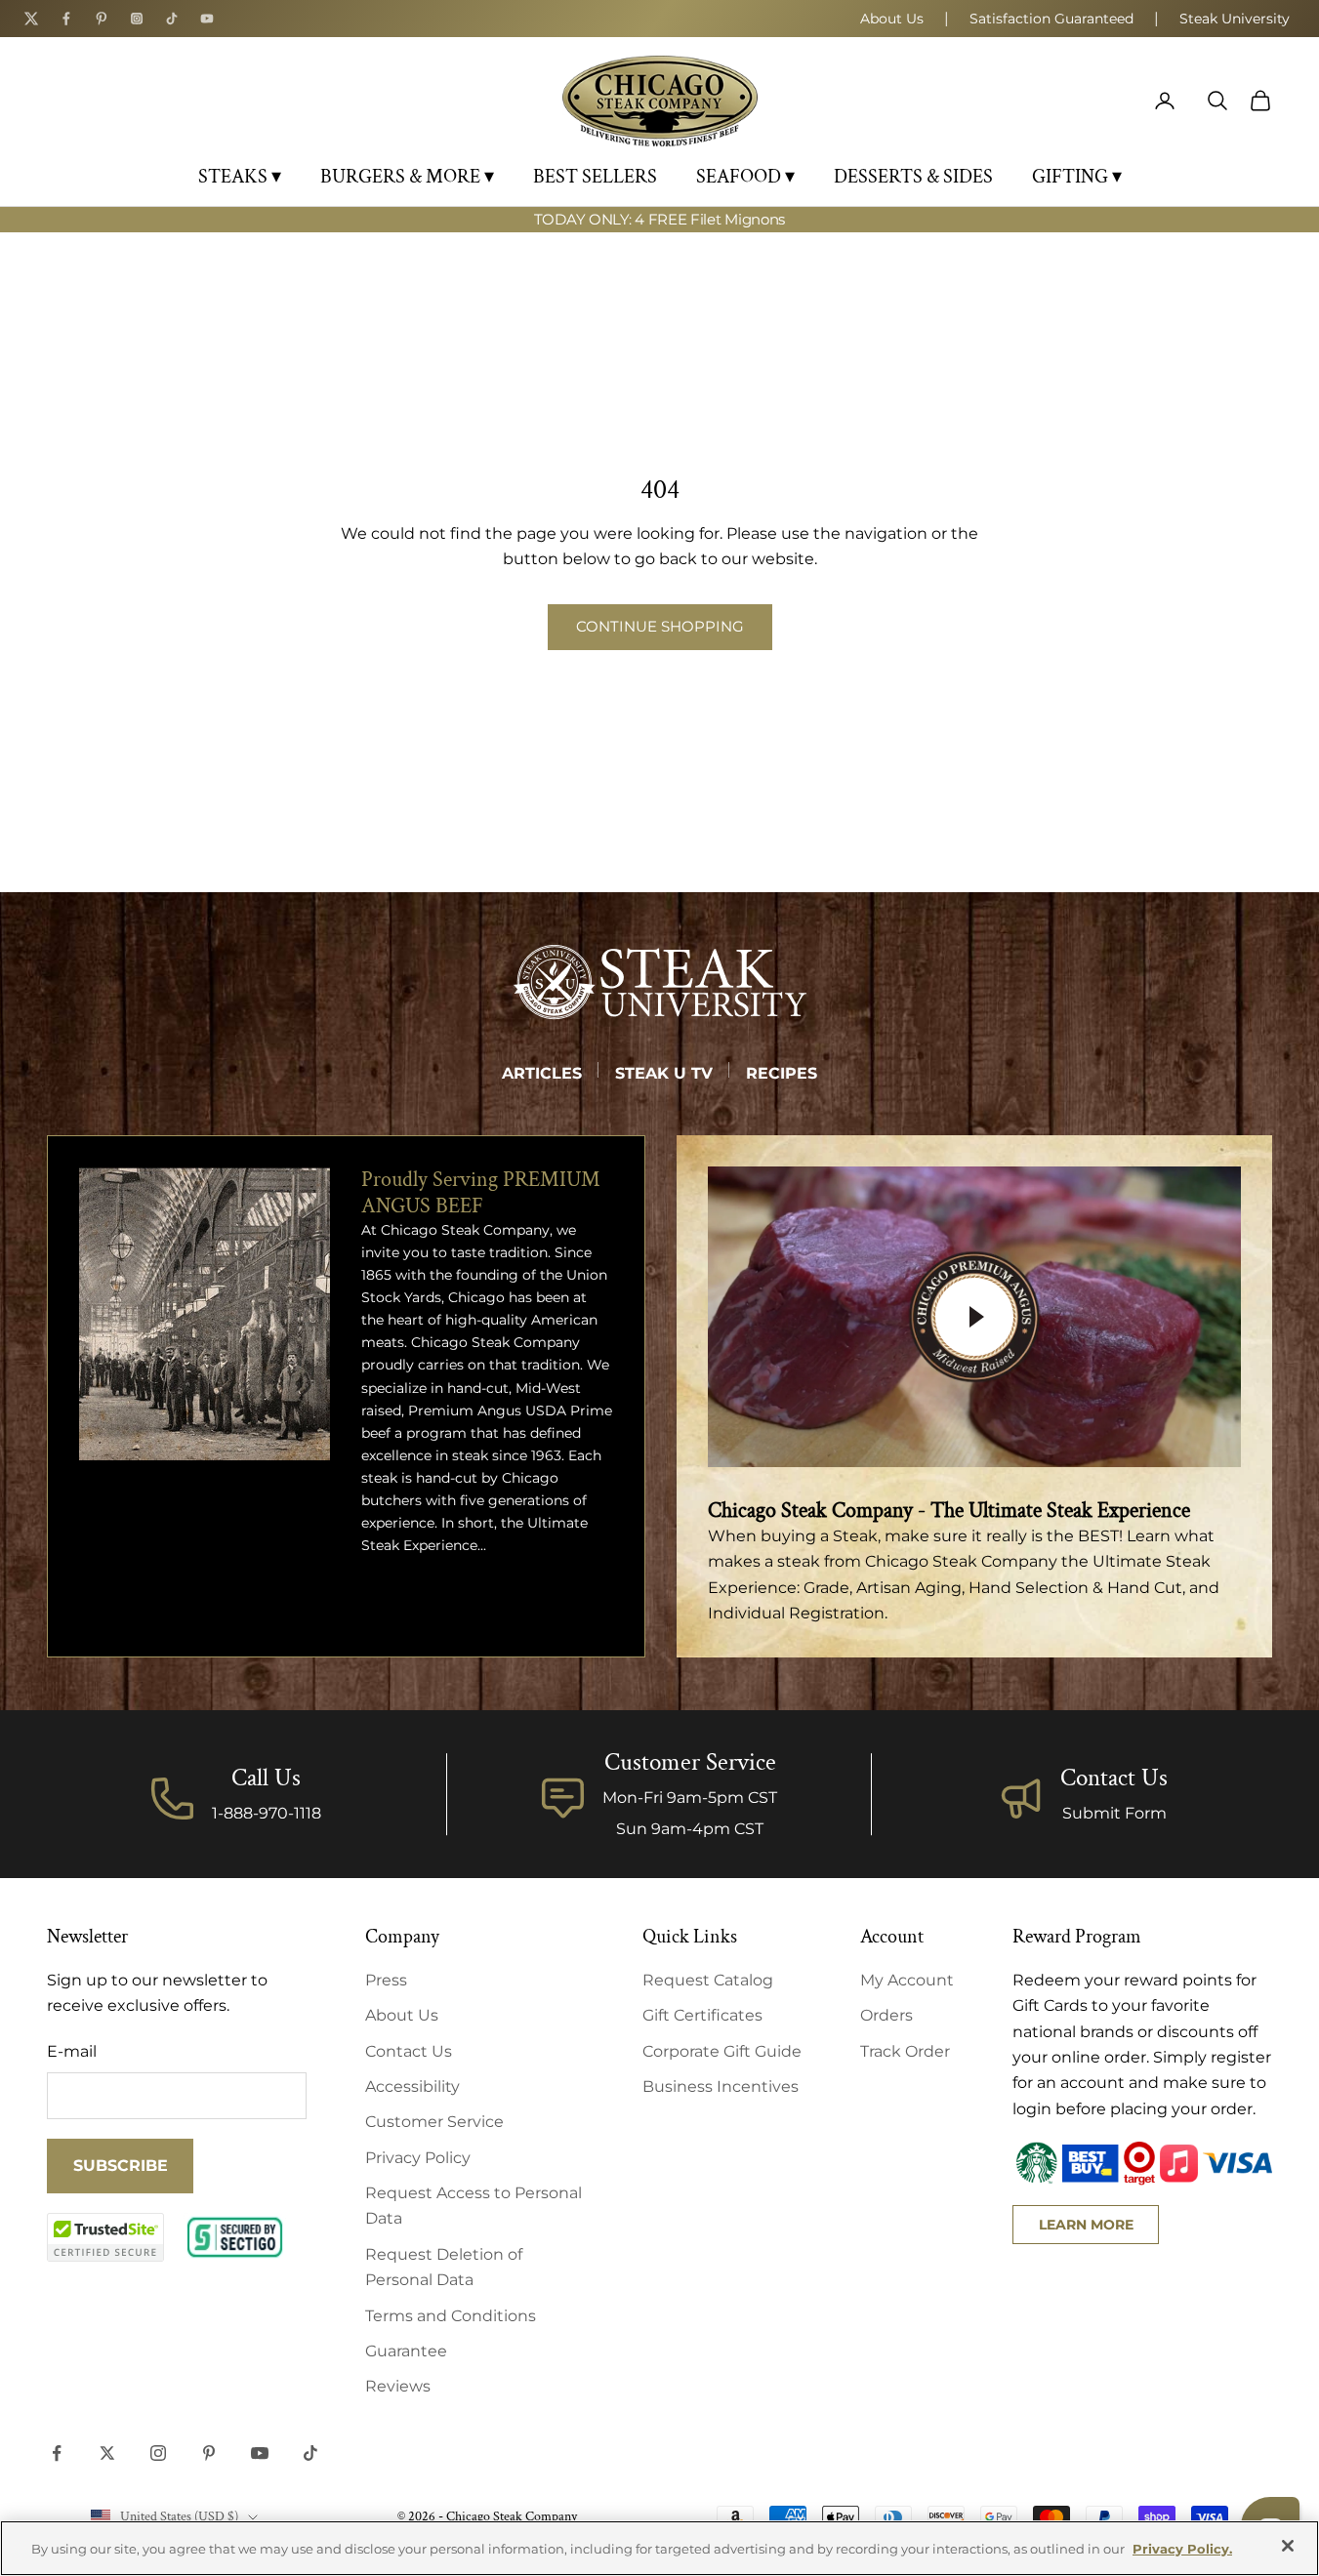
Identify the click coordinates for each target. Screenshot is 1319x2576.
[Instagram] (137, 19)
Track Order (905, 2051)
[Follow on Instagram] (158, 2453)
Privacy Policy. (1182, 2549)
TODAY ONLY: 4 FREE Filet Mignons (659, 219)
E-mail (72, 2051)
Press (386, 1980)
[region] (659, 2548)
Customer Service (434, 2122)
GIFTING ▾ (1077, 177)
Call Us (266, 1778)
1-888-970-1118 (267, 1813)
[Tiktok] (172, 19)
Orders (886, 2015)
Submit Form (1114, 1813)
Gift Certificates (702, 2015)
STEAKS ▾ (240, 177)
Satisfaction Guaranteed (1051, 19)
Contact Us (1114, 1778)
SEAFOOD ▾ (745, 177)
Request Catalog (708, 1980)
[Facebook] (66, 19)
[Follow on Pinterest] (209, 2453)
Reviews (398, 2386)
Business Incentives (721, 2086)
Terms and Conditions (451, 2316)
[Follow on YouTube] (260, 2453)
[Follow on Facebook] (57, 2453)
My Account (907, 1980)
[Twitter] (31, 19)
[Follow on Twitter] (107, 2453)
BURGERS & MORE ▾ (407, 177)
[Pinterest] (102, 19)
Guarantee (406, 2351)
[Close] (1288, 2546)
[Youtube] (207, 19)
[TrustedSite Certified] (105, 2237)
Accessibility (412, 2086)
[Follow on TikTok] (310, 2453)
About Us (892, 19)
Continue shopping (660, 626)
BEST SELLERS (595, 177)
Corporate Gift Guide (722, 2051)
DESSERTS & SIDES (913, 177)
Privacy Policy (418, 2158)
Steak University (1235, 19)
